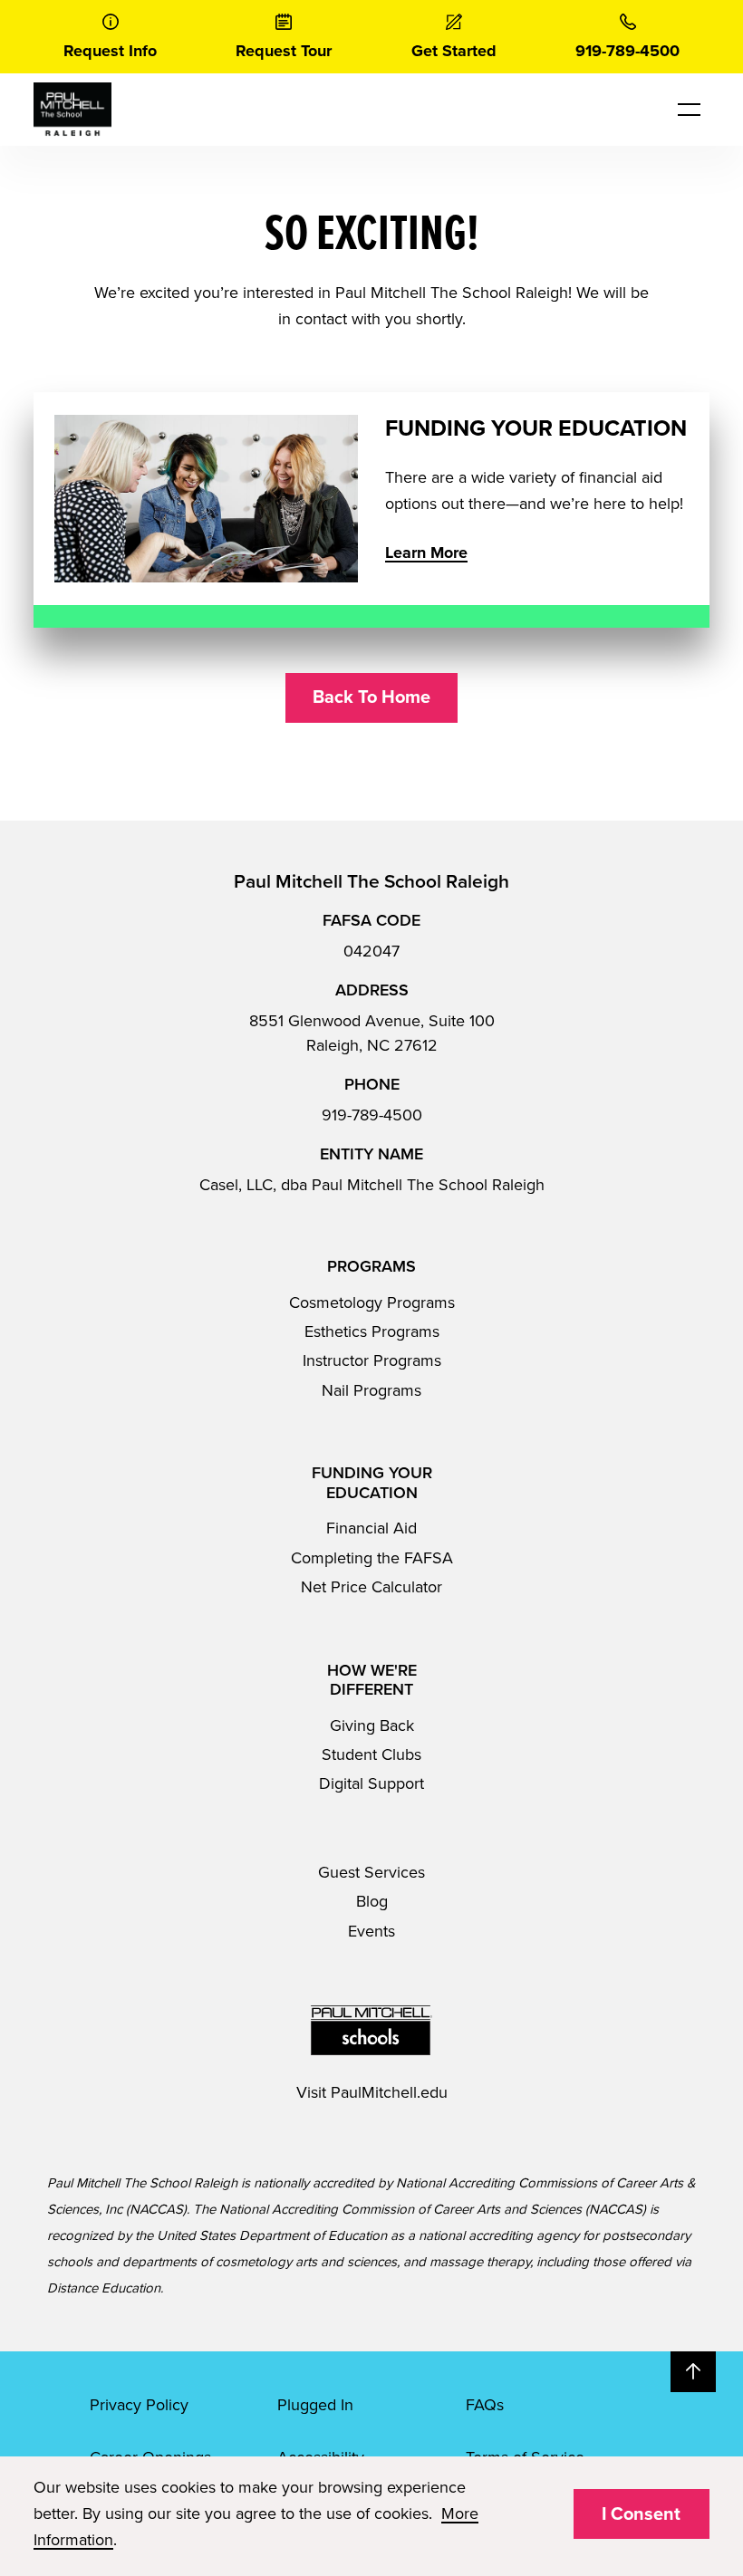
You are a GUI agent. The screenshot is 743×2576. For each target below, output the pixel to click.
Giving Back (372, 1725)
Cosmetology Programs (372, 1302)
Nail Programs (371, 1390)
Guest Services (371, 1872)
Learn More (426, 553)
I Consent (641, 2514)
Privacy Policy (139, 2405)
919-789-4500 (372, 1115)
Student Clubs (371, 1754)
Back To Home (371, 697)
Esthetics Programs (372, 1331)
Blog (372, 1901)
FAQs (485, 2405)
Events (371, 1931)
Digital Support (371, 1783)
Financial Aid (371, 1528)
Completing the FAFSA (372, 1558)
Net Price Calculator (371, 1587)
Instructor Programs (372, 1360)
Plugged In (315, 2405)
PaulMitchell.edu (389, 2092)
